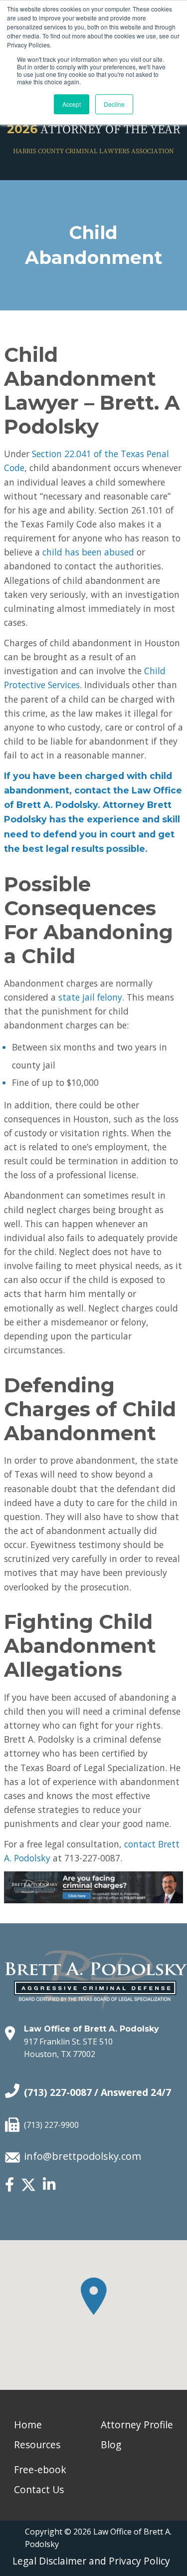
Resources (37, 2445)
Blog (111, 2445)
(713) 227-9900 (51, 2125)
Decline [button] (114, 104)
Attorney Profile (137, 2425)
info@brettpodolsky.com (83, 2156)
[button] (94, 2296)
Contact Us (39, 2489)
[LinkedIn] (49, 2185)
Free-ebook (40, 2469)
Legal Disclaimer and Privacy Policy (91, 2561)
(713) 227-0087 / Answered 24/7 (97, 2092)
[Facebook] (9, 2185)
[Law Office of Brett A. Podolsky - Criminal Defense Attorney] (96, 1969)
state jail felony (90, 997)
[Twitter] (28, 2189)
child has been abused (88, 552)
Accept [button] (72, 104)
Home (28, 2425)
